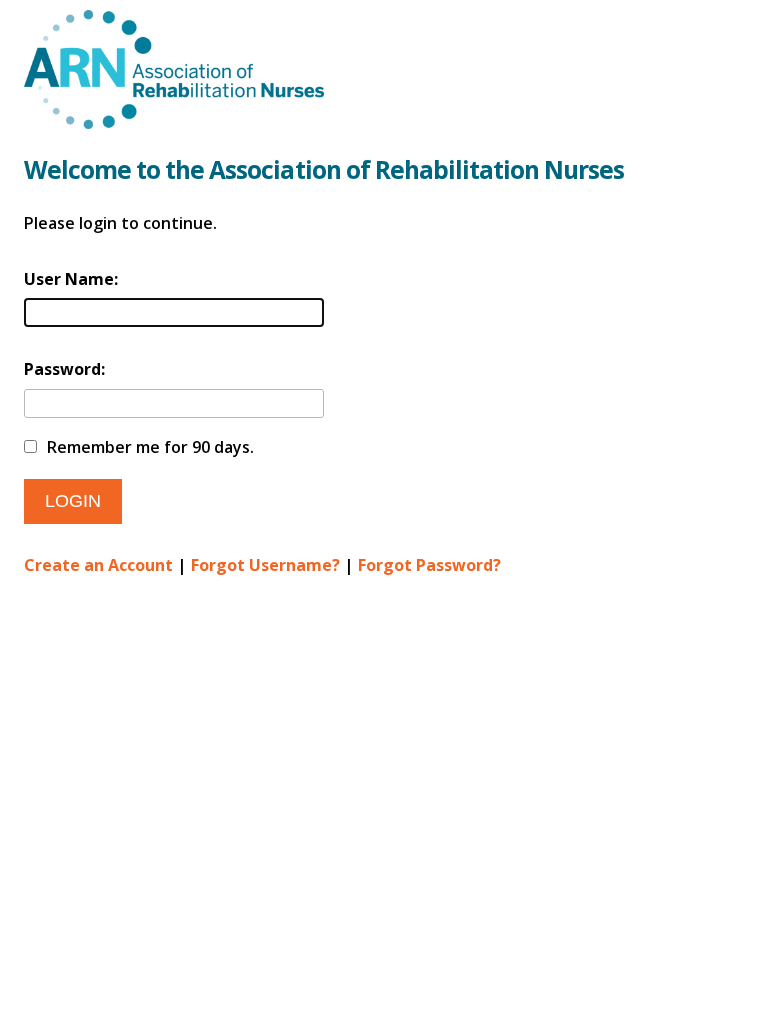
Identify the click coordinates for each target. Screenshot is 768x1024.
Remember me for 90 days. (150, 447)
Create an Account (98, 565)
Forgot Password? (429, 565)
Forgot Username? (265, 565)
